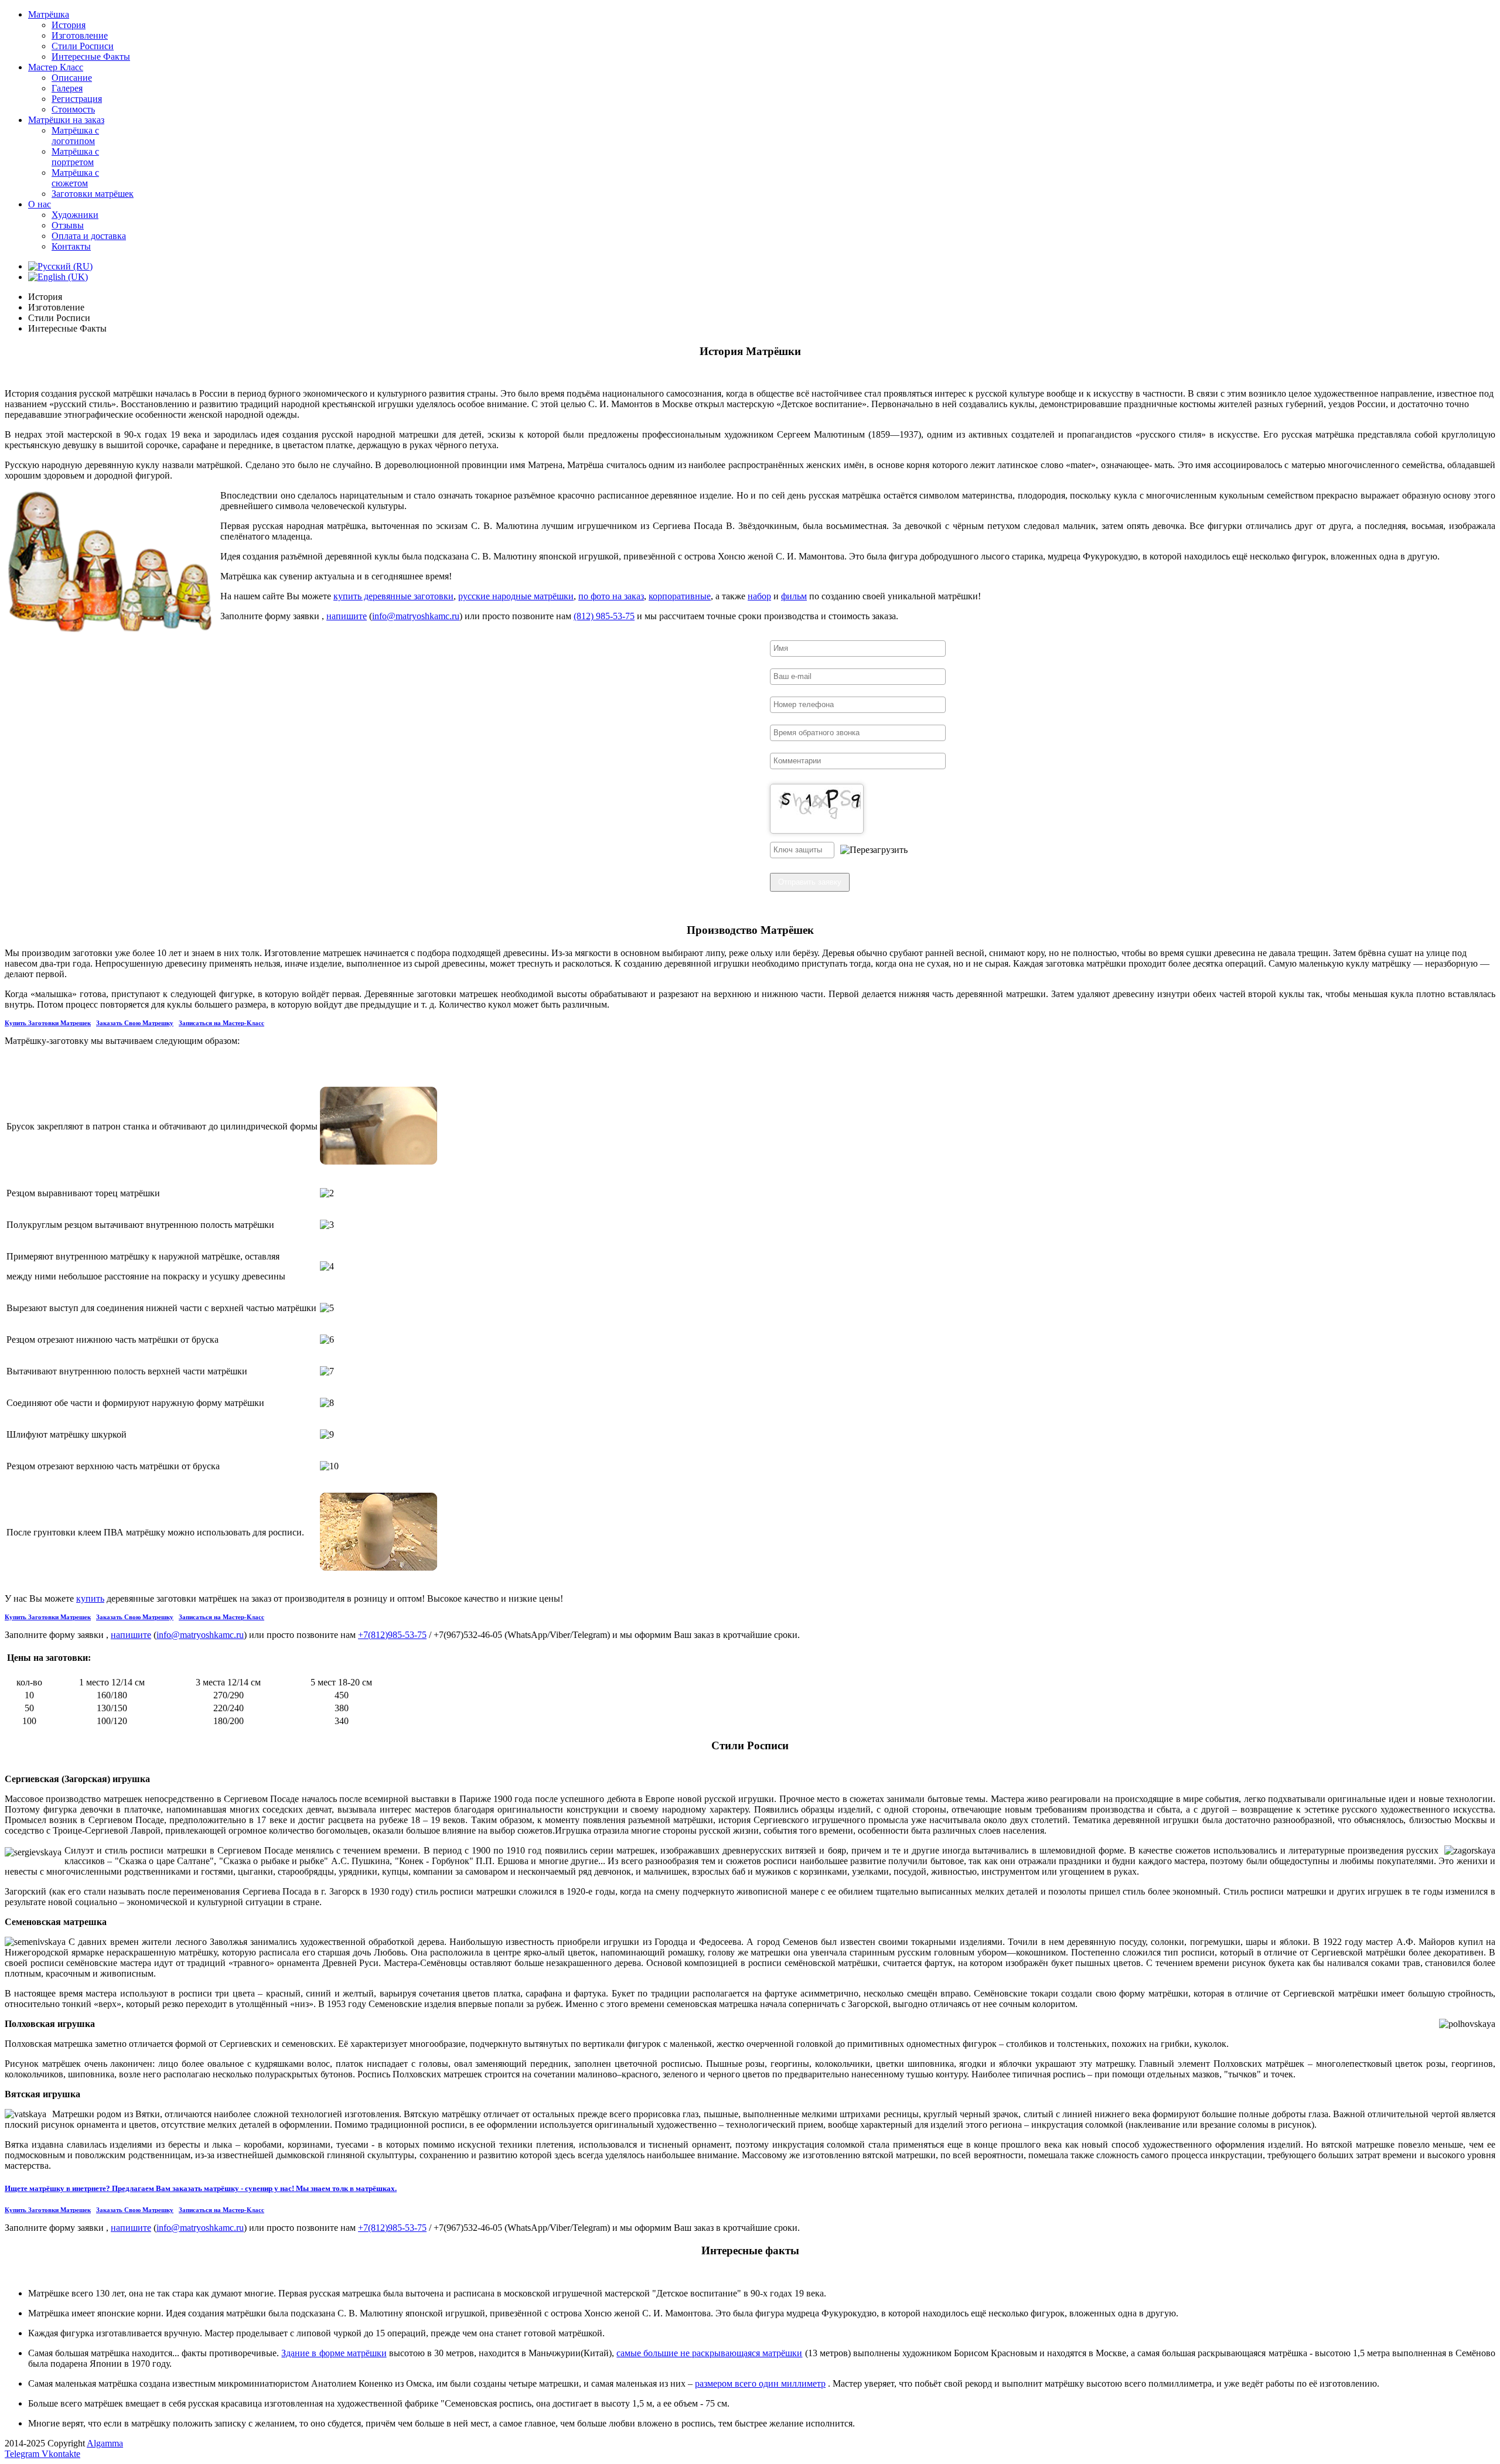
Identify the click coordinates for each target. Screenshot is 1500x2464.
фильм (794, 596)
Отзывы (68, 225)
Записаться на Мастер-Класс (221, 1023)
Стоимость (73, 109)
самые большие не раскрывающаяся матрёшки (709, 2353)
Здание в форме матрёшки (334, 2353)
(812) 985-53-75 (604, 616)
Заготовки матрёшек (93, 194)
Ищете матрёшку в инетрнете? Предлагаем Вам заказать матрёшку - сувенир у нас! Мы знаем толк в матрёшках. (201, 2188)
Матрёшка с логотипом (75, 136)
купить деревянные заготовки (393, 596)
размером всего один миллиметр (760, 2383)
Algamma (105, 2443)
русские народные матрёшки (516, 596)
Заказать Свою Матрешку (135, 1023)
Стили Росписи (83, 46)
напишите (347, 616)
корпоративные (680, 596)
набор (759, 596)
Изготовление (80, 35)
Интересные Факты (91, 57)
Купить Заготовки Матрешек (48, 1023)
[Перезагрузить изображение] (874, 850)
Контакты (71, 246)
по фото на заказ (611, 596)
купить (90, 1598)
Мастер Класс (56, 67)
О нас (40, 204)
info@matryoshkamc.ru (416, 616)
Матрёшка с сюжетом (75, 178)
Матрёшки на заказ (66, 120)
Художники (75, 215)
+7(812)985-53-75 (392, 1635)
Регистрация (77, 99)
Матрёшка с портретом (75, 157)
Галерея (67, 88)
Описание (72, 78)
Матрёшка (49, 14)
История (69, 25)
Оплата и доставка (89, 236)
